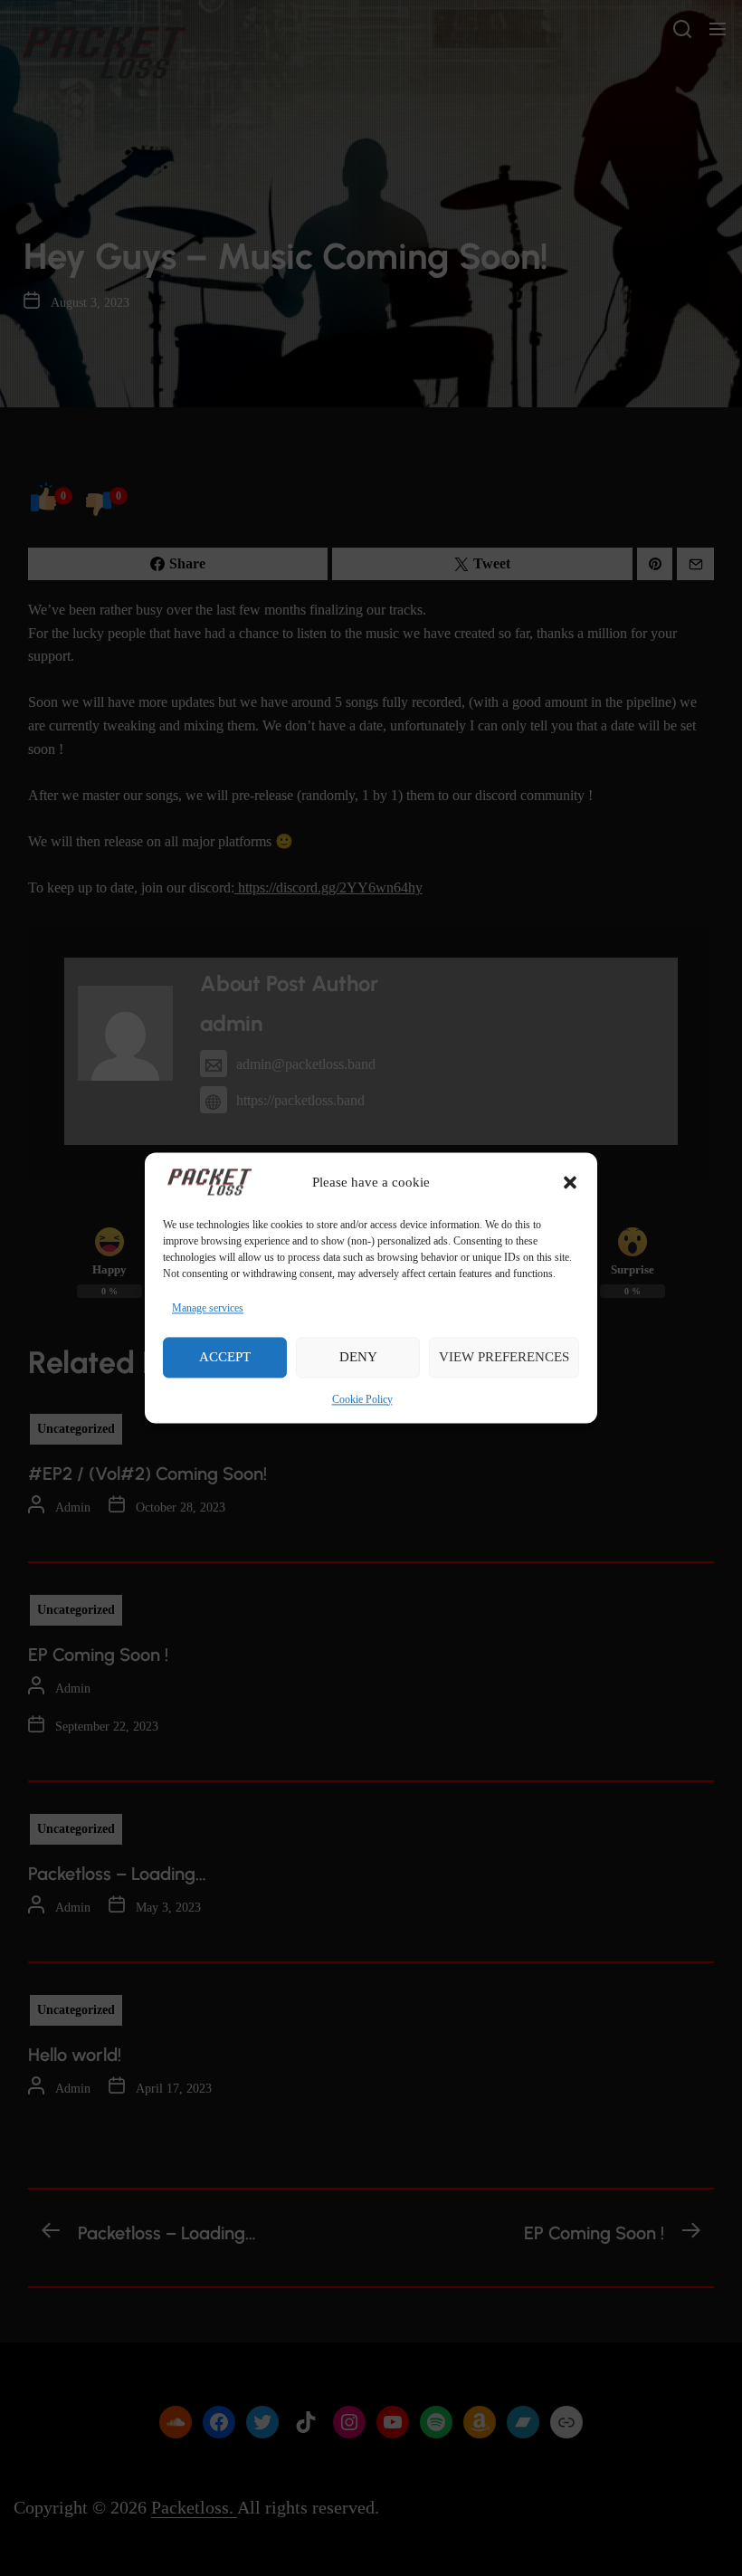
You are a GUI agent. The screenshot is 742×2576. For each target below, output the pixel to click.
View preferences (504, 1358)
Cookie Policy (362, 1399)
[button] (570, 1182)
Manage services (208, 1308)
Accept (225, 1358)
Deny (358, 1358)
